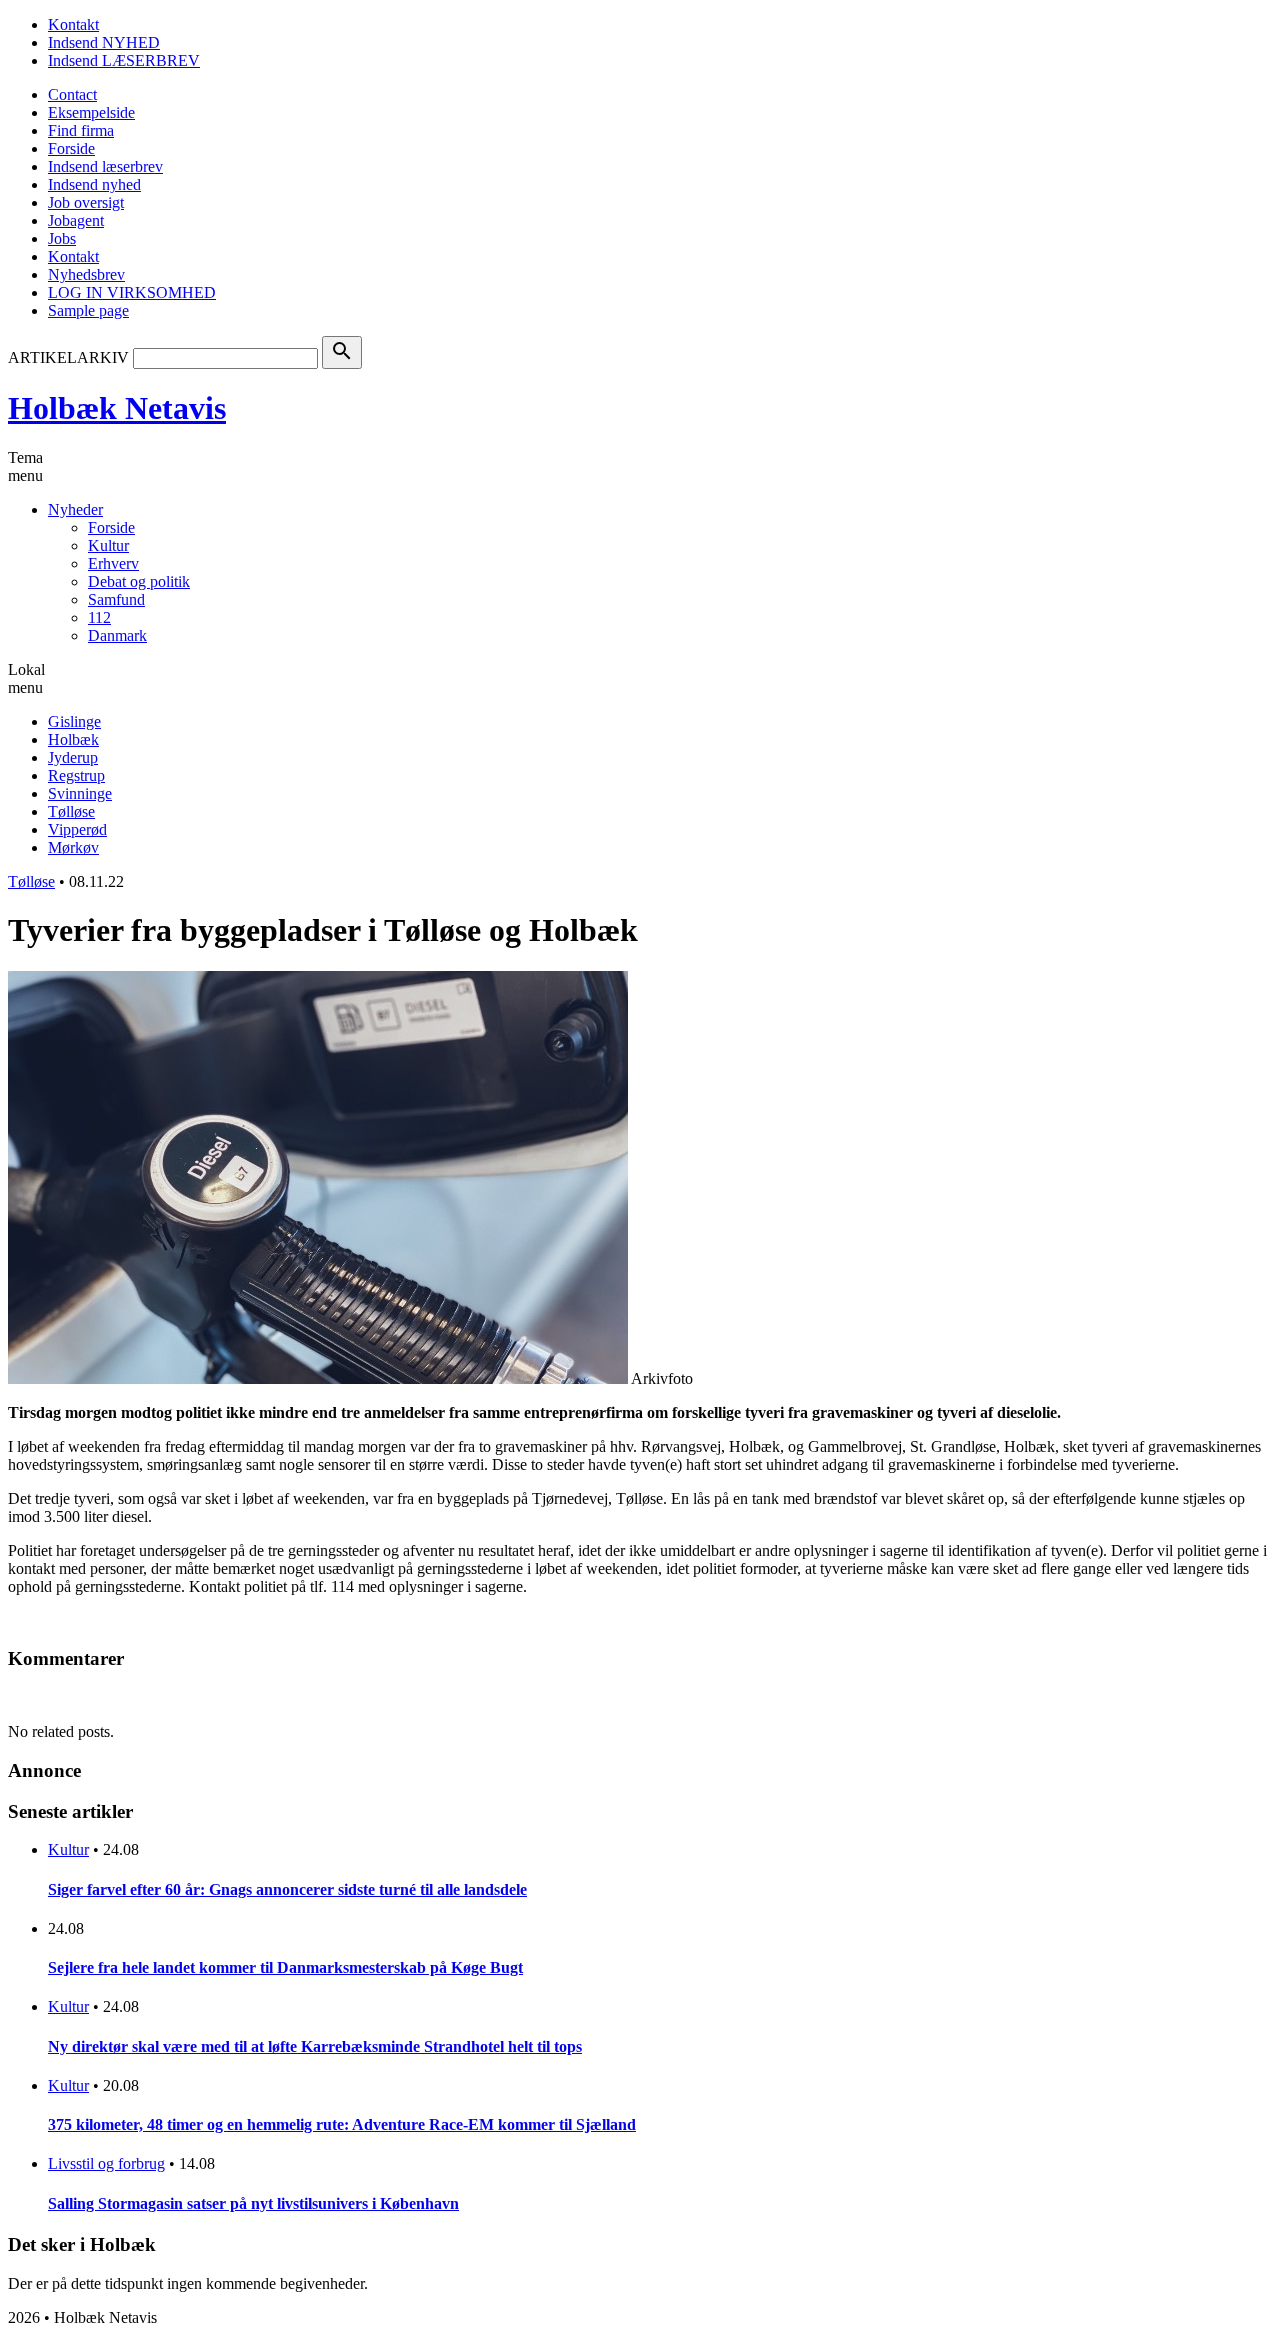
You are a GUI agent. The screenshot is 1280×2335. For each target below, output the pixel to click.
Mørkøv (73, 847)
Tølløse (71, 811)
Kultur (108, 545)
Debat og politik (139, 581)
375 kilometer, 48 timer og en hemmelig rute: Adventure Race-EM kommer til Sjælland (342, 2124)
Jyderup (73, 757)
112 (99, 617)
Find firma (81, 130)
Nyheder (75, 509)
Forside (71, 148)
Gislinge (74, 721)
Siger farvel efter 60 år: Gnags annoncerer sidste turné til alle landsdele (287, 1889)
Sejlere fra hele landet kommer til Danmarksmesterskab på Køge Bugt (285, 1967)
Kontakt (73, 24)
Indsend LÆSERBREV (124, 60)
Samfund (116, 599)
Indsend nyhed (94, 184)
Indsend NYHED (104, 42)
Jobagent (76, 220)
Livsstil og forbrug (106, 2163)
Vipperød (77, 829)
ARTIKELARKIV (68, 357)
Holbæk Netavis (117, 408)
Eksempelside (91, 112)
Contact (72, 94)
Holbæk (73, 739)
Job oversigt (86, 202)
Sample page (88, 310)
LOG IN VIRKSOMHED (132, 292)
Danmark (117, 635)
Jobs (62, 238)
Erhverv (113, 563)
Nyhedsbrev (86, 274)
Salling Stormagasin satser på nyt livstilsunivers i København (253, 2203)
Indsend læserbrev (105, 166)
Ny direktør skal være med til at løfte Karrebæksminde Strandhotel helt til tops (315, 2046)
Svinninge (80, 793)
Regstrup (76, 775)
